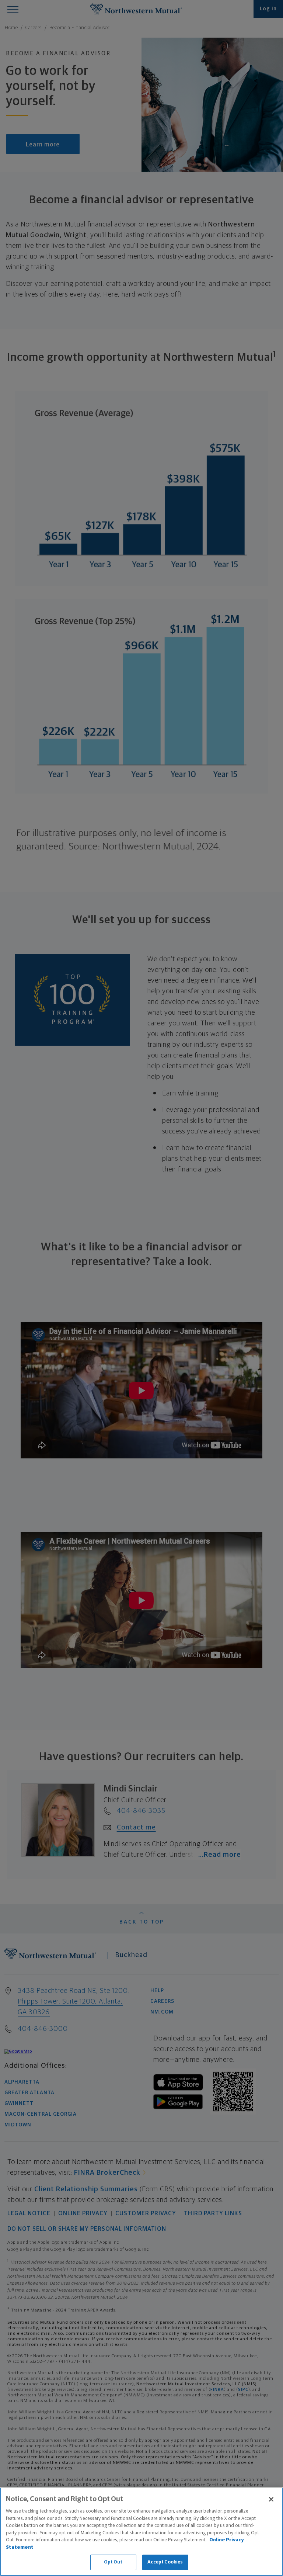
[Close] (271, 2499)
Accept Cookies (165, 2562)
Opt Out (113, 2562)
